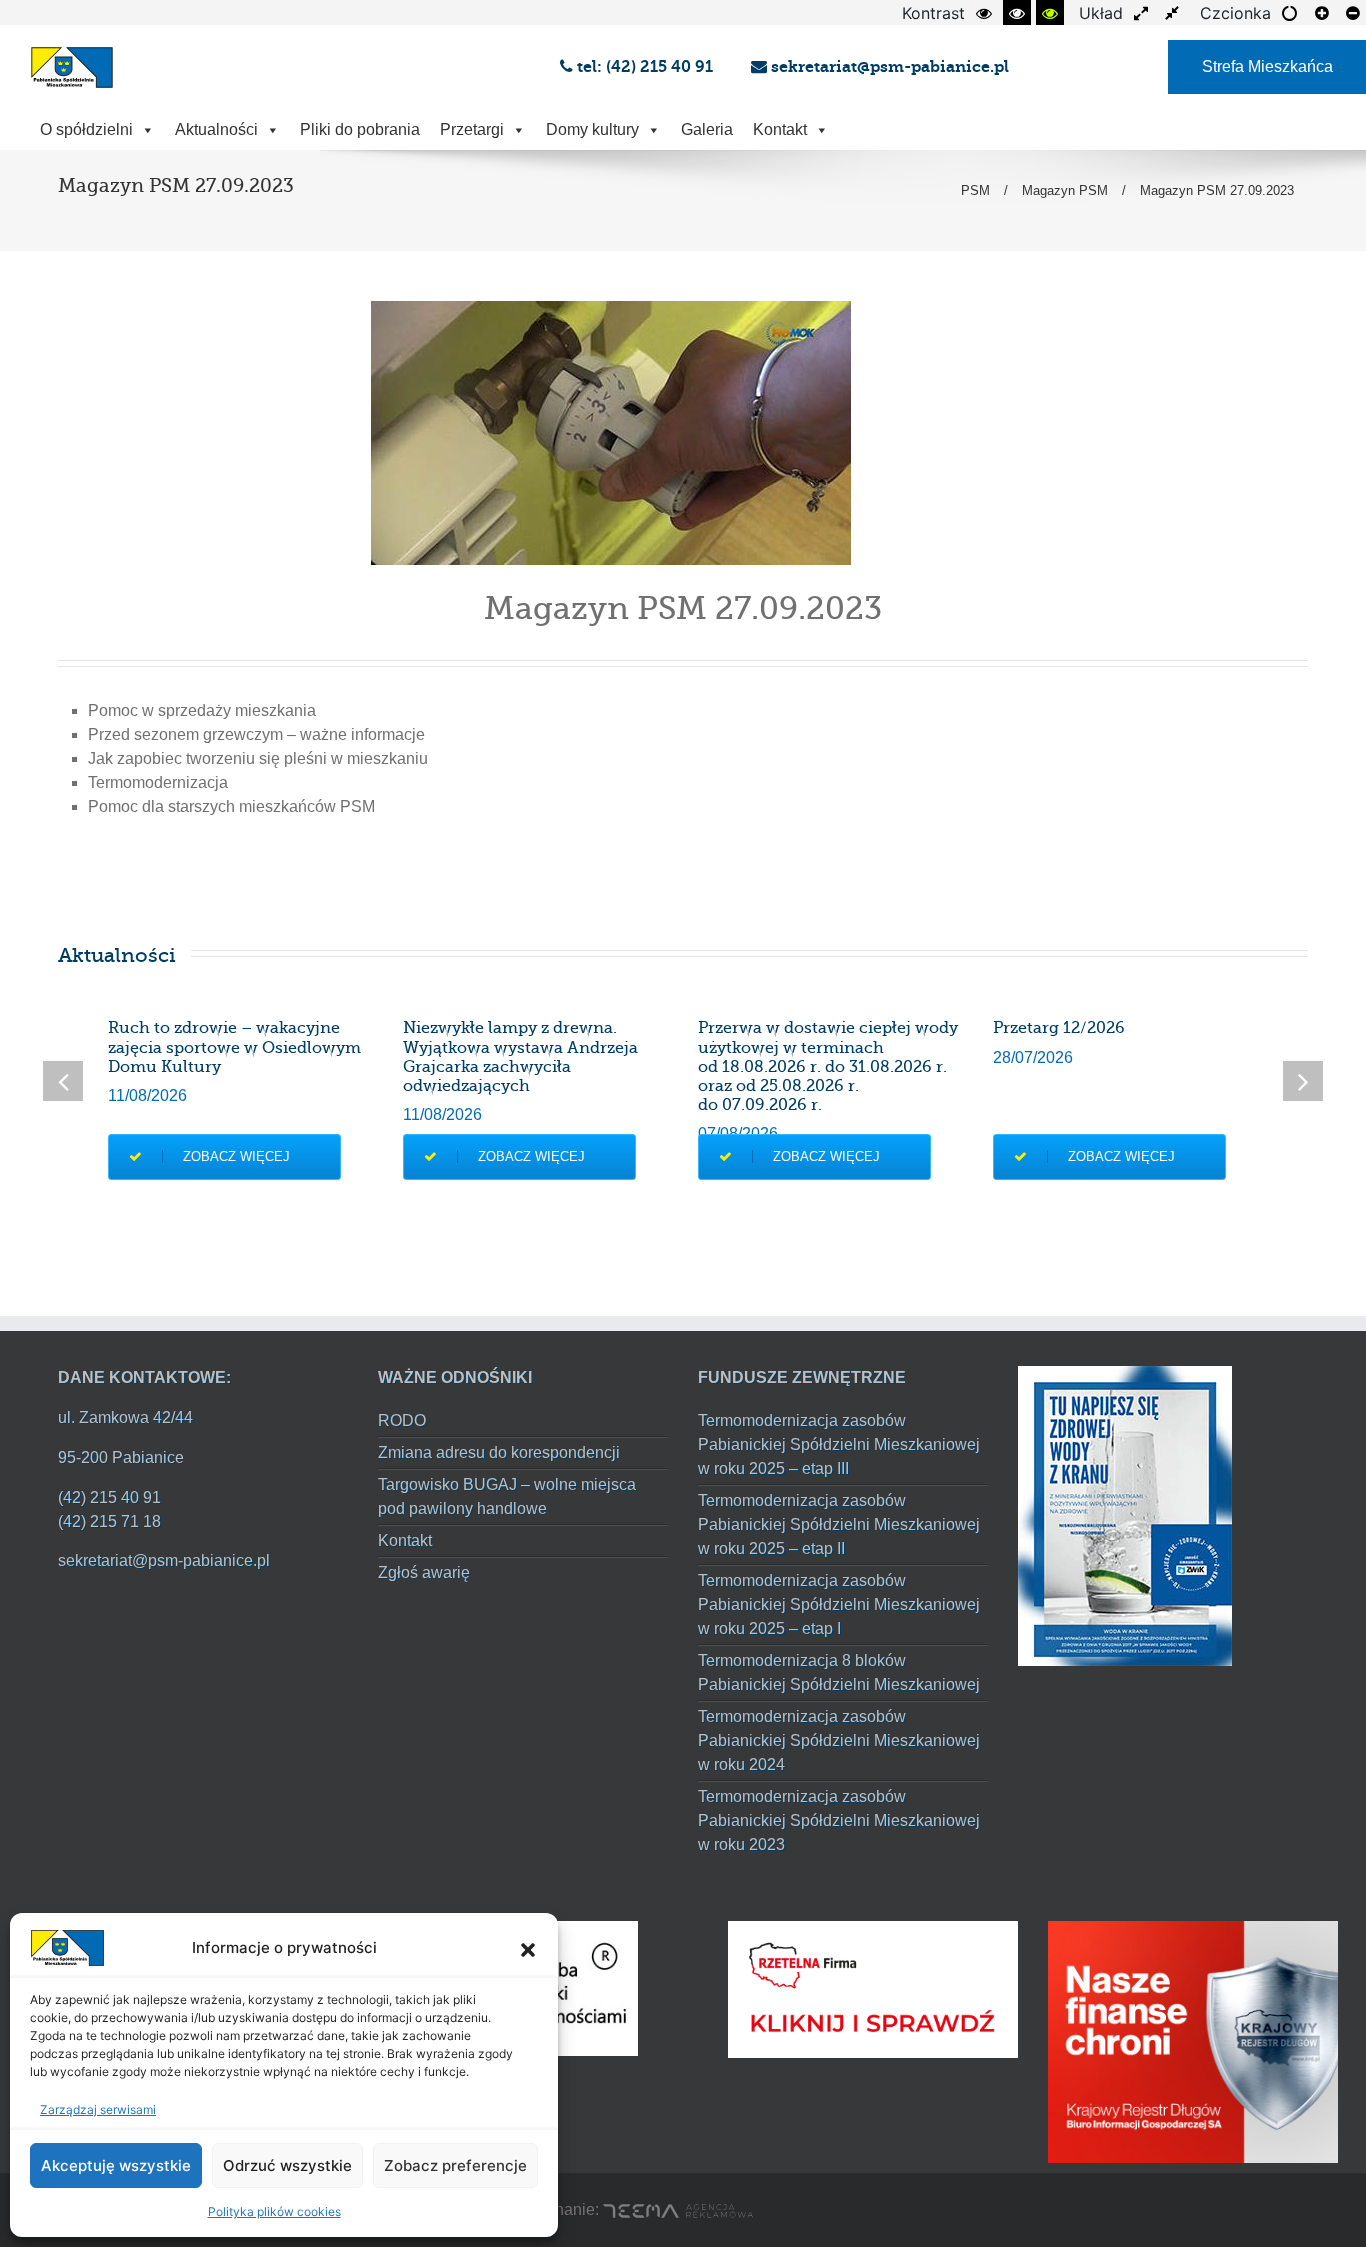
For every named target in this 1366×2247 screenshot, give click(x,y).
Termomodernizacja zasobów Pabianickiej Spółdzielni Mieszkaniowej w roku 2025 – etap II (839, 1524)
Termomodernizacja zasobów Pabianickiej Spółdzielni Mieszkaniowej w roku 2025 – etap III (839, 1444)
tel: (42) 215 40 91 (647, 66)
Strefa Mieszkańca (1267, 66)
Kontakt (780, 129)
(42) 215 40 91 (109, 1497)
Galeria (707, 129)
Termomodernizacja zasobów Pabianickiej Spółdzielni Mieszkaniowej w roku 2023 (839, 1820)
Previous (63, 1081)
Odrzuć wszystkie (287, 2165)
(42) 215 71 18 (109, 1521)
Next (1303, 1081)
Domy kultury (592, 129)
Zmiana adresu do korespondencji (499, 1452)
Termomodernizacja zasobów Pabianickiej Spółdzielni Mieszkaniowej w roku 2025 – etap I (839, 1604)
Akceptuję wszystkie (116, 2165)
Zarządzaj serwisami (98, 2109)
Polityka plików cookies (274, 2211)
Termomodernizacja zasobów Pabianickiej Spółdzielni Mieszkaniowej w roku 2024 (839, 1740)
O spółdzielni (86, 129)
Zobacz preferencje (455, 2165)
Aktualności (216, 129)
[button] (528, 1948)
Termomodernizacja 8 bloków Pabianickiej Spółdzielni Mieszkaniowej (839, 1672)
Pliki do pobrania (360, 129)
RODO (402, 1420)
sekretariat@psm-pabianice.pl (888, 66)
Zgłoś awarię (424, 1572)
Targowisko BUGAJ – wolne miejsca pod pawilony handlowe (507, 1496)
